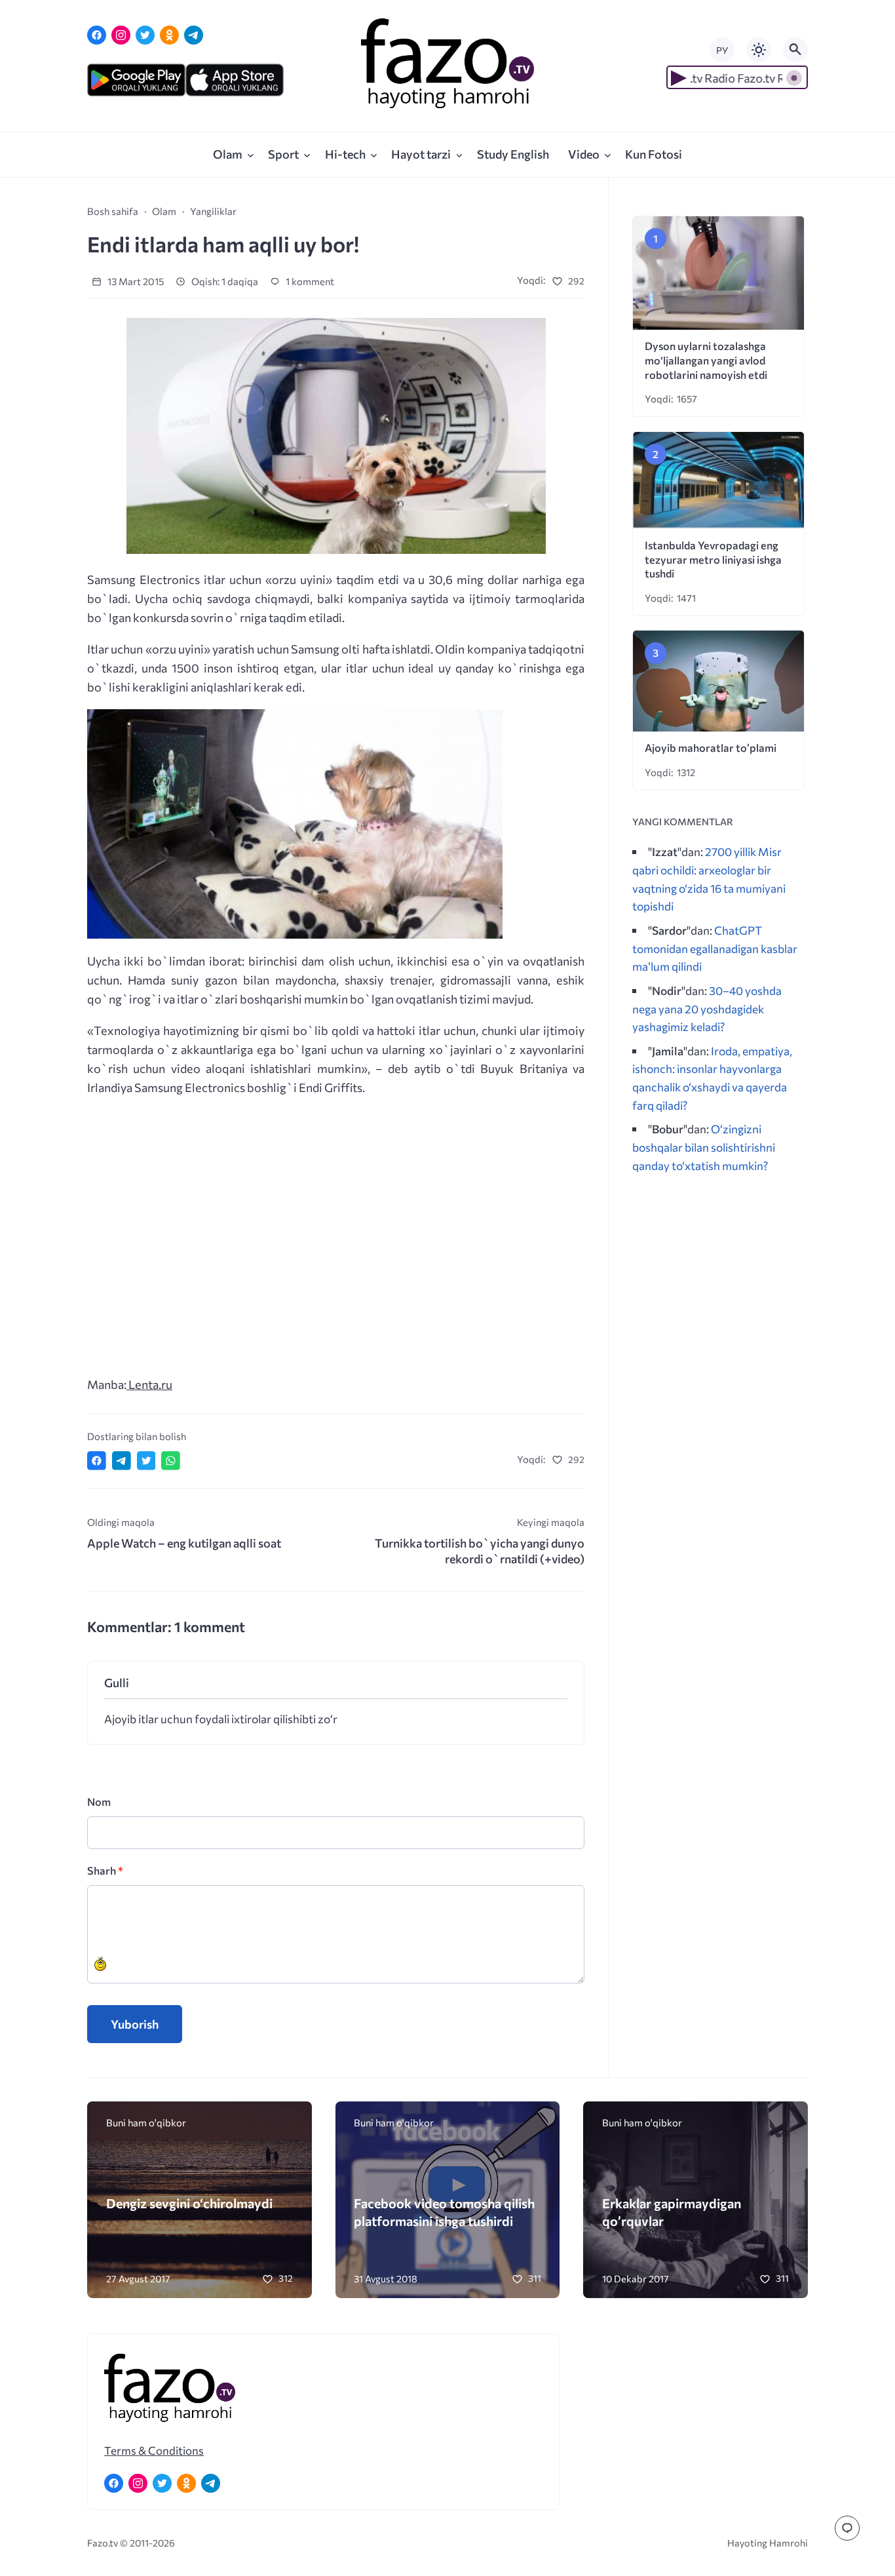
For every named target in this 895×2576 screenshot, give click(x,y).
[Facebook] (97, 35)
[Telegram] (194, 35)
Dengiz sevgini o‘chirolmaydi (189, 2203)
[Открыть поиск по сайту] (795, 50)
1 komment (309, 281)
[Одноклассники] (169, 35)
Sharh (105, 1870)
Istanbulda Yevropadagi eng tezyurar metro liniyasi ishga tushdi (713, 559)
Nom (99, 1802)
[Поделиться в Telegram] (122, 1461)
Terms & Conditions (154, 2450)
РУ (722, 50)
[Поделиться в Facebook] (97, 1461)
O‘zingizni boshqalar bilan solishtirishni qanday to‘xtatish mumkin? (704, 1147)
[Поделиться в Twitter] (146, 1461)
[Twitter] (145, 35)
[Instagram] (121, 35)
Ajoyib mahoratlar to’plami (711, 748)
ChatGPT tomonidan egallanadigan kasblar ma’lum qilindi (715, 948)
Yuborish (135, 2024)
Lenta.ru (149, 1384)
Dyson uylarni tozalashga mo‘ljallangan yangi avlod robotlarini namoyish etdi (706, 360)
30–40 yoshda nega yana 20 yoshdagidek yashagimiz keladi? (707, 1008)
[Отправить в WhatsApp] (171, 1461)
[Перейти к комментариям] (847, 2528)
